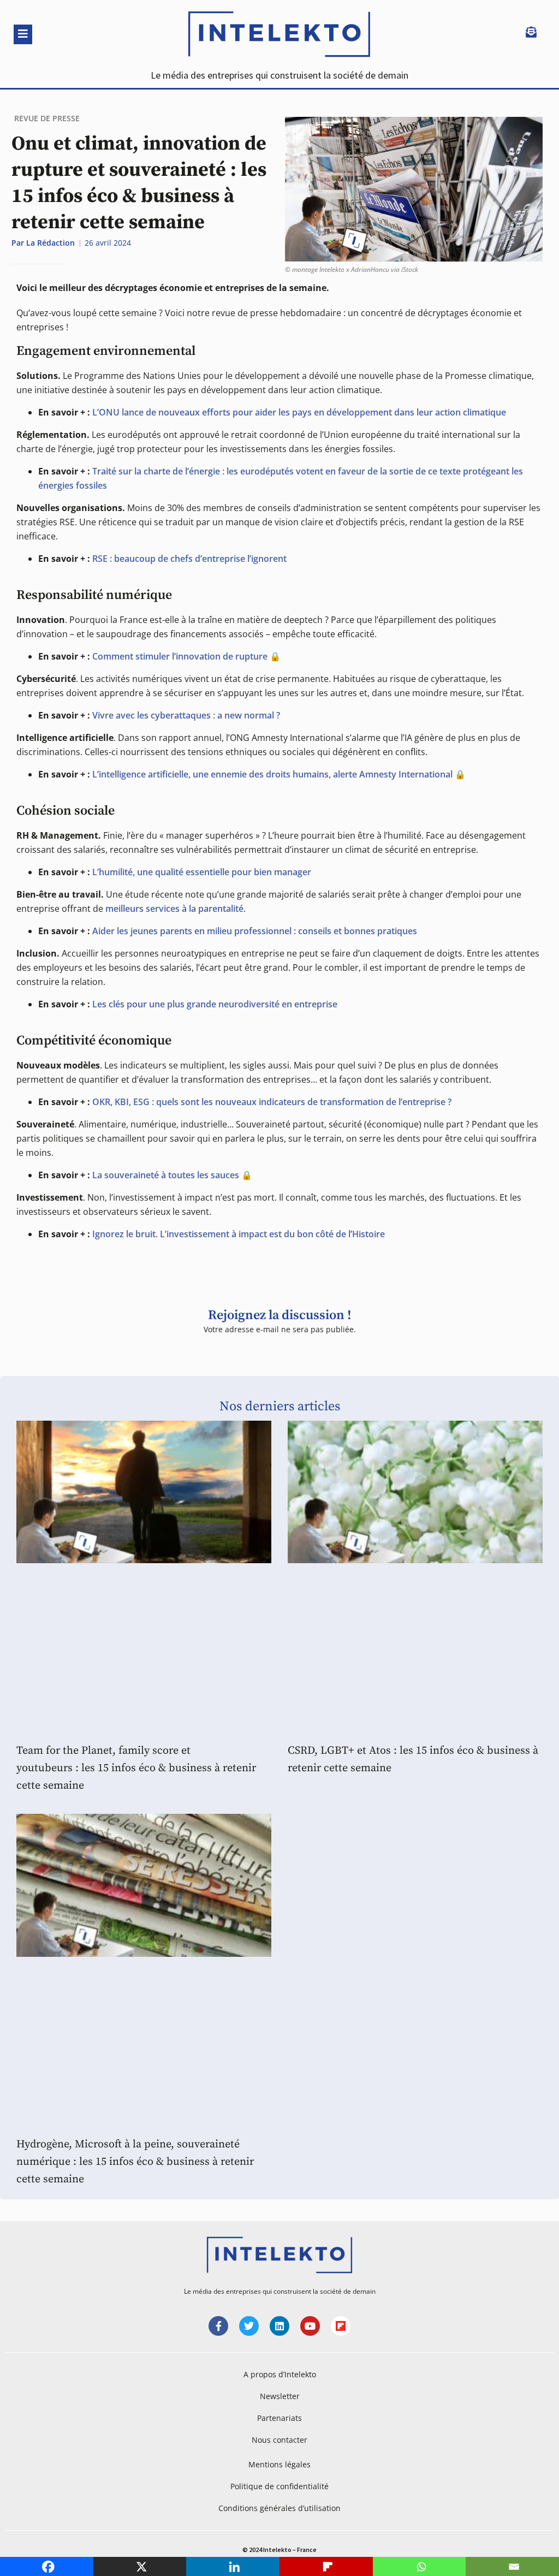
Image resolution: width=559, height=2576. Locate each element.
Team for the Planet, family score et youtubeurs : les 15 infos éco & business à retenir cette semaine (136, 1768)
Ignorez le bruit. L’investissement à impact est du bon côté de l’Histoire (239, 1234)
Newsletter (280, 2396)
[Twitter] (249, 2326)
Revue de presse (47, 118)
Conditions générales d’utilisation (279, 2508)
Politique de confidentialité (279, 2486)
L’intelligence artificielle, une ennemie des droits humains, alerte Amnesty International (272, 774)
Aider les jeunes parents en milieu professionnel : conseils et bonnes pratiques (255, 931)
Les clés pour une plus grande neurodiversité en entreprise (215, 1004)
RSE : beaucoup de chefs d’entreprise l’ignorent (189, 559)
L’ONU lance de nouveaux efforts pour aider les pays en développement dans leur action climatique (299, 412)
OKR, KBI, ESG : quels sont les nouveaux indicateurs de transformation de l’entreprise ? (272, 1102)
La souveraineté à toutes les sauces (166, 1175)
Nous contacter (279, 2440)
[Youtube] (310, 2326)
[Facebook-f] (218, 2326)
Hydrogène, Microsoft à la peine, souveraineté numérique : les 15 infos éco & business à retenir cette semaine (135, 2162)
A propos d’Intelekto (280, 2374)
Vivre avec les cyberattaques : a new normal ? (186, 715)
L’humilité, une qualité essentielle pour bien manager (202, 872)
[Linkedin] (279, 2326)
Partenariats (279, 2418)
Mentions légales (279, 2464)
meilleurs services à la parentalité (174, 909)
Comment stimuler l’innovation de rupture (180, 656)
